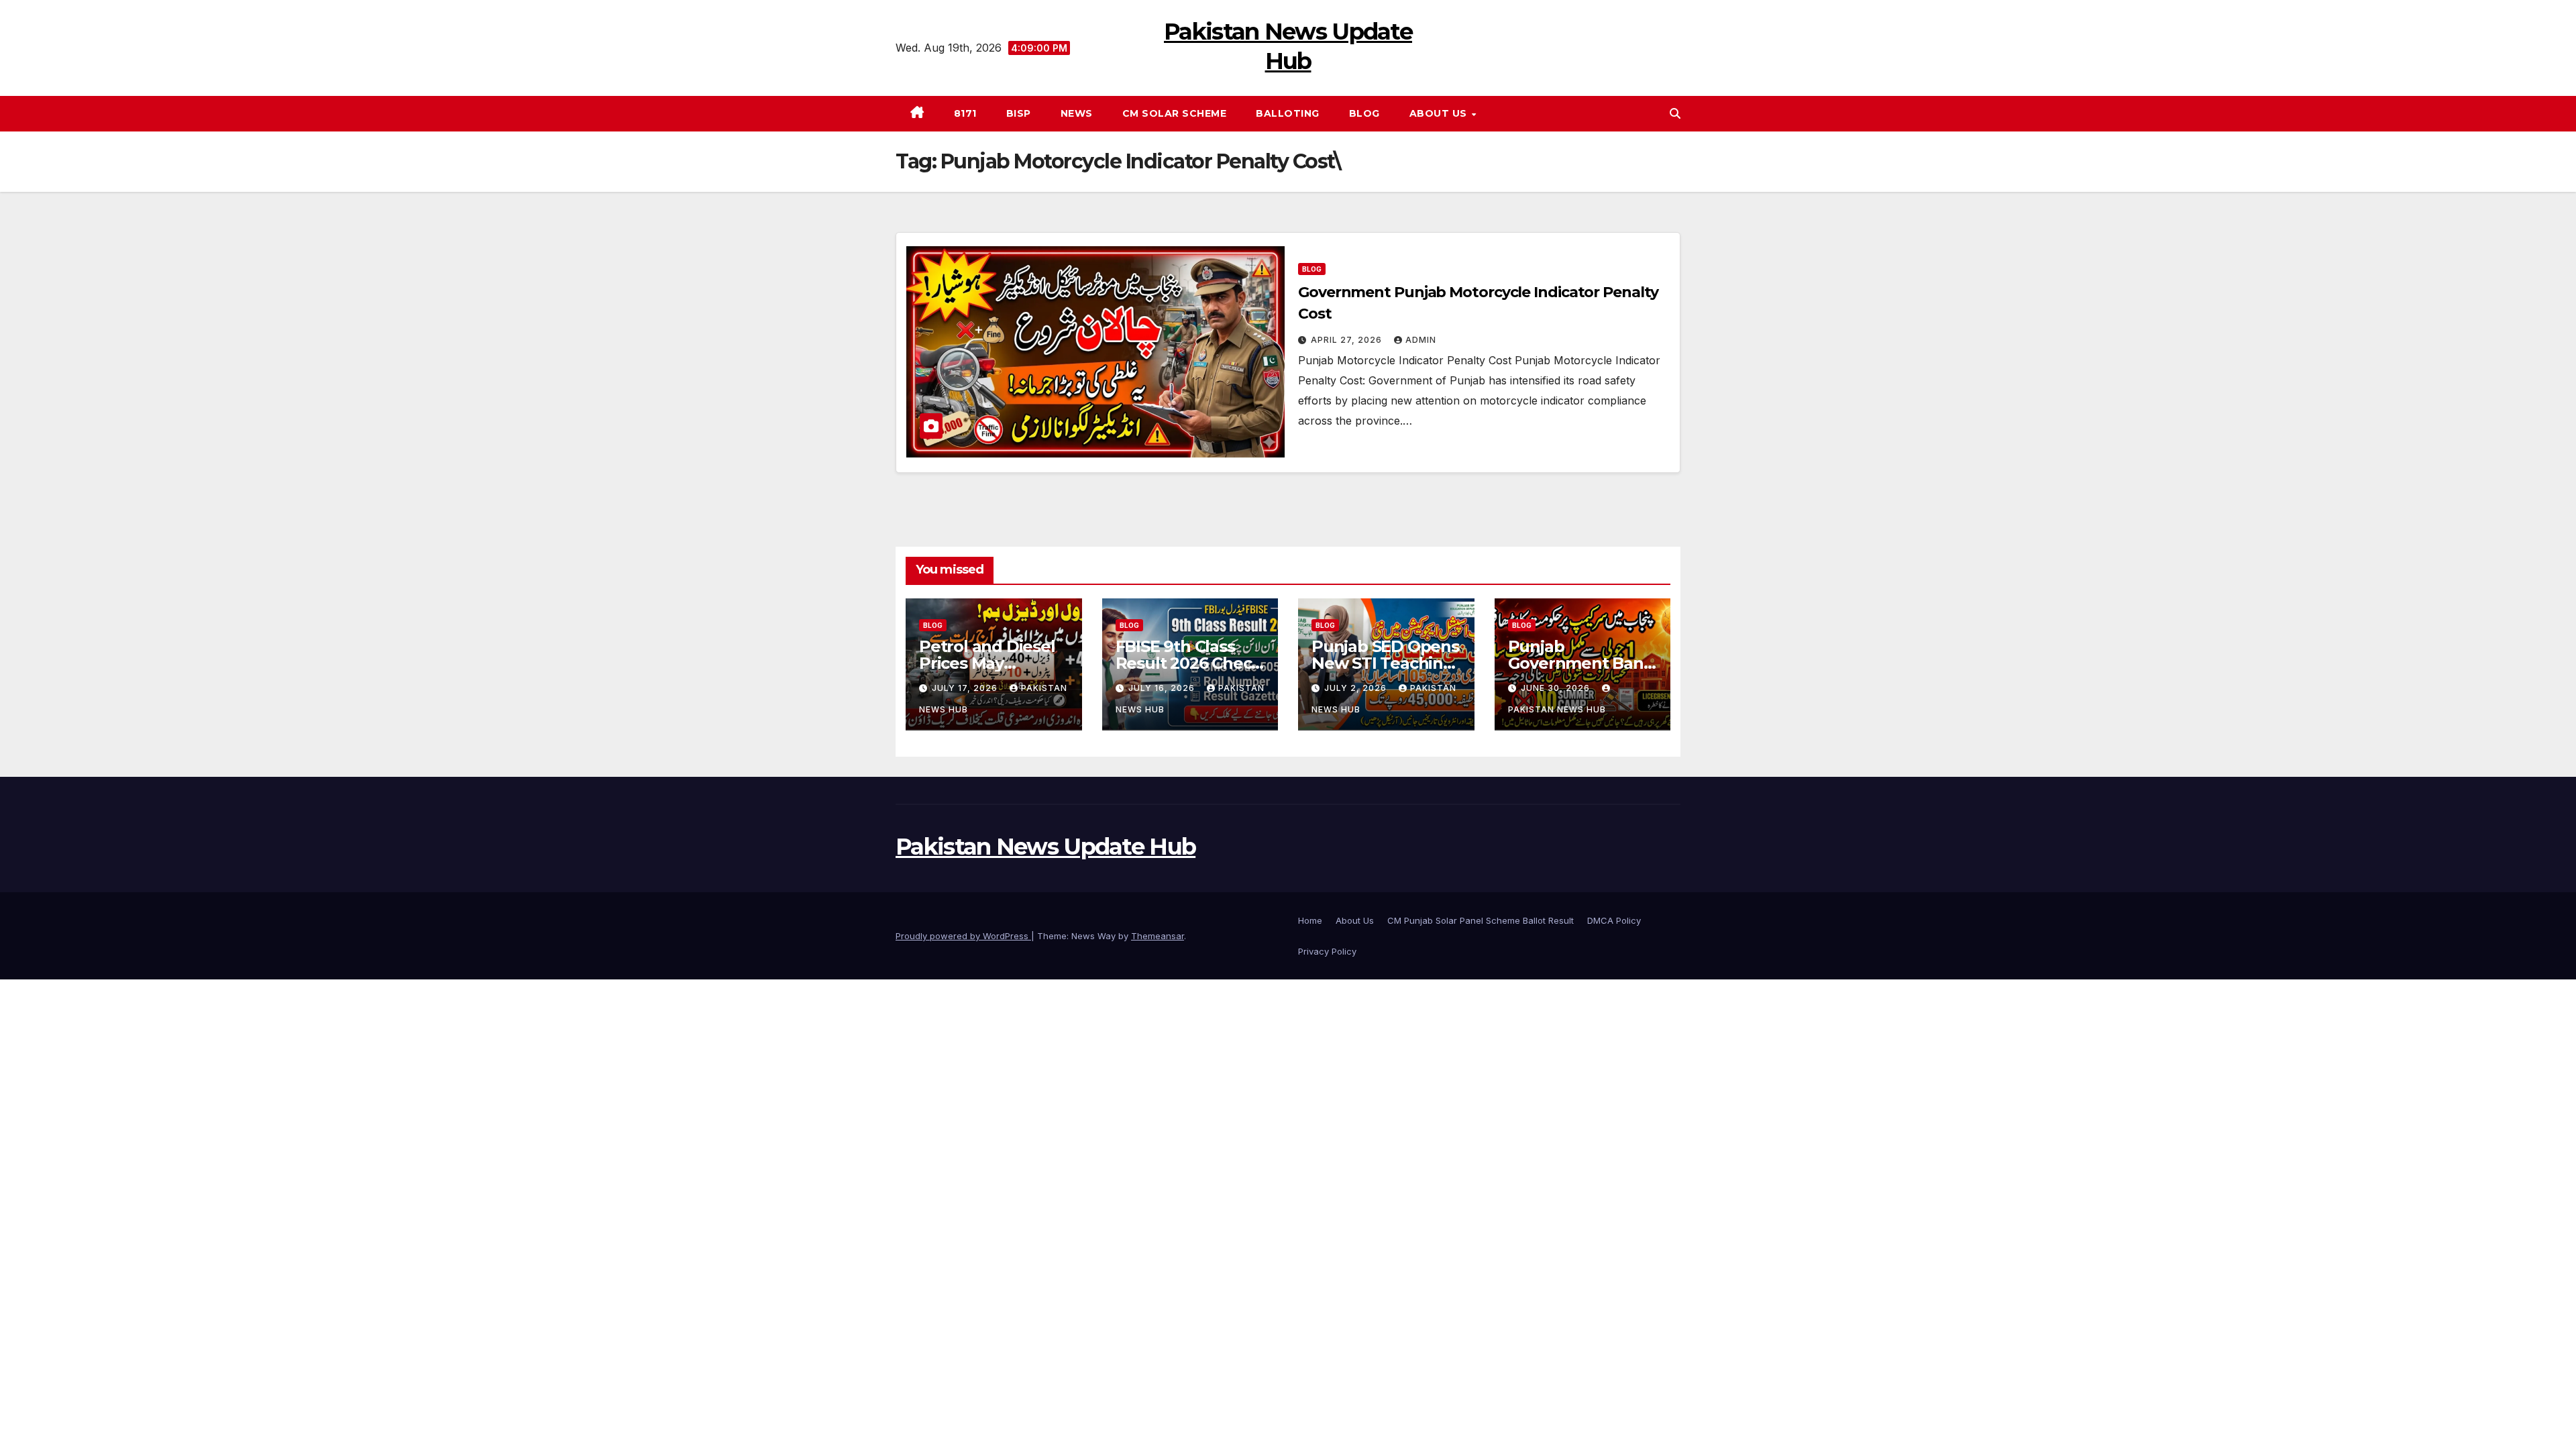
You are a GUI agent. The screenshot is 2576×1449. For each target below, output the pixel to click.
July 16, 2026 (1163, 688)
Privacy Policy (1327, 951)
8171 (965, 113)
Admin (1421, 340)
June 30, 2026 (1557, 688)
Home (1310, 920)
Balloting (1288, 113)
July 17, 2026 (966, 688)
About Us (1440, 113)
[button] (1675, 113)
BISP (1019, 113)
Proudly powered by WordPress (963, 936)
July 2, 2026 (1357, 688)
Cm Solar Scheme (1175, 113)
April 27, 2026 (1348, 340)
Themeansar (1158, 936)
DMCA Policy (1614, 920)
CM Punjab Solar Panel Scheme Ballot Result (1481, 920)
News (1077, 113)
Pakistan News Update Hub (1045, 847)
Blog (1364, 113)
